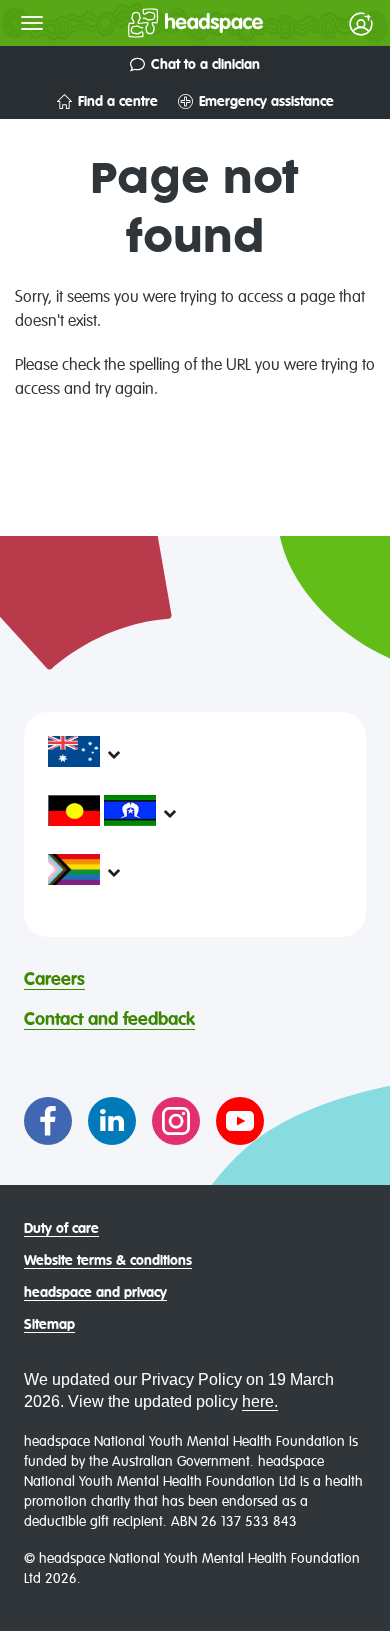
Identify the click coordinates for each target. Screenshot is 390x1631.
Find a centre (118, 102)
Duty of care (61, 1229)
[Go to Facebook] (48, 1121)
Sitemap (49, 1325)
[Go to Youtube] (240, 1121)
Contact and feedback (109, 1020)
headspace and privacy (95, 1293)
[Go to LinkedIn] (112, 1121)
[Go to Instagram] (176, 1121)
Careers (54, 980)
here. (260, 1401)
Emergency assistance (266, 102)
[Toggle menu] (32, 23)
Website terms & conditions (108, 1261)
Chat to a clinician (205, 65)
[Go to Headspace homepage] (155, 23)
